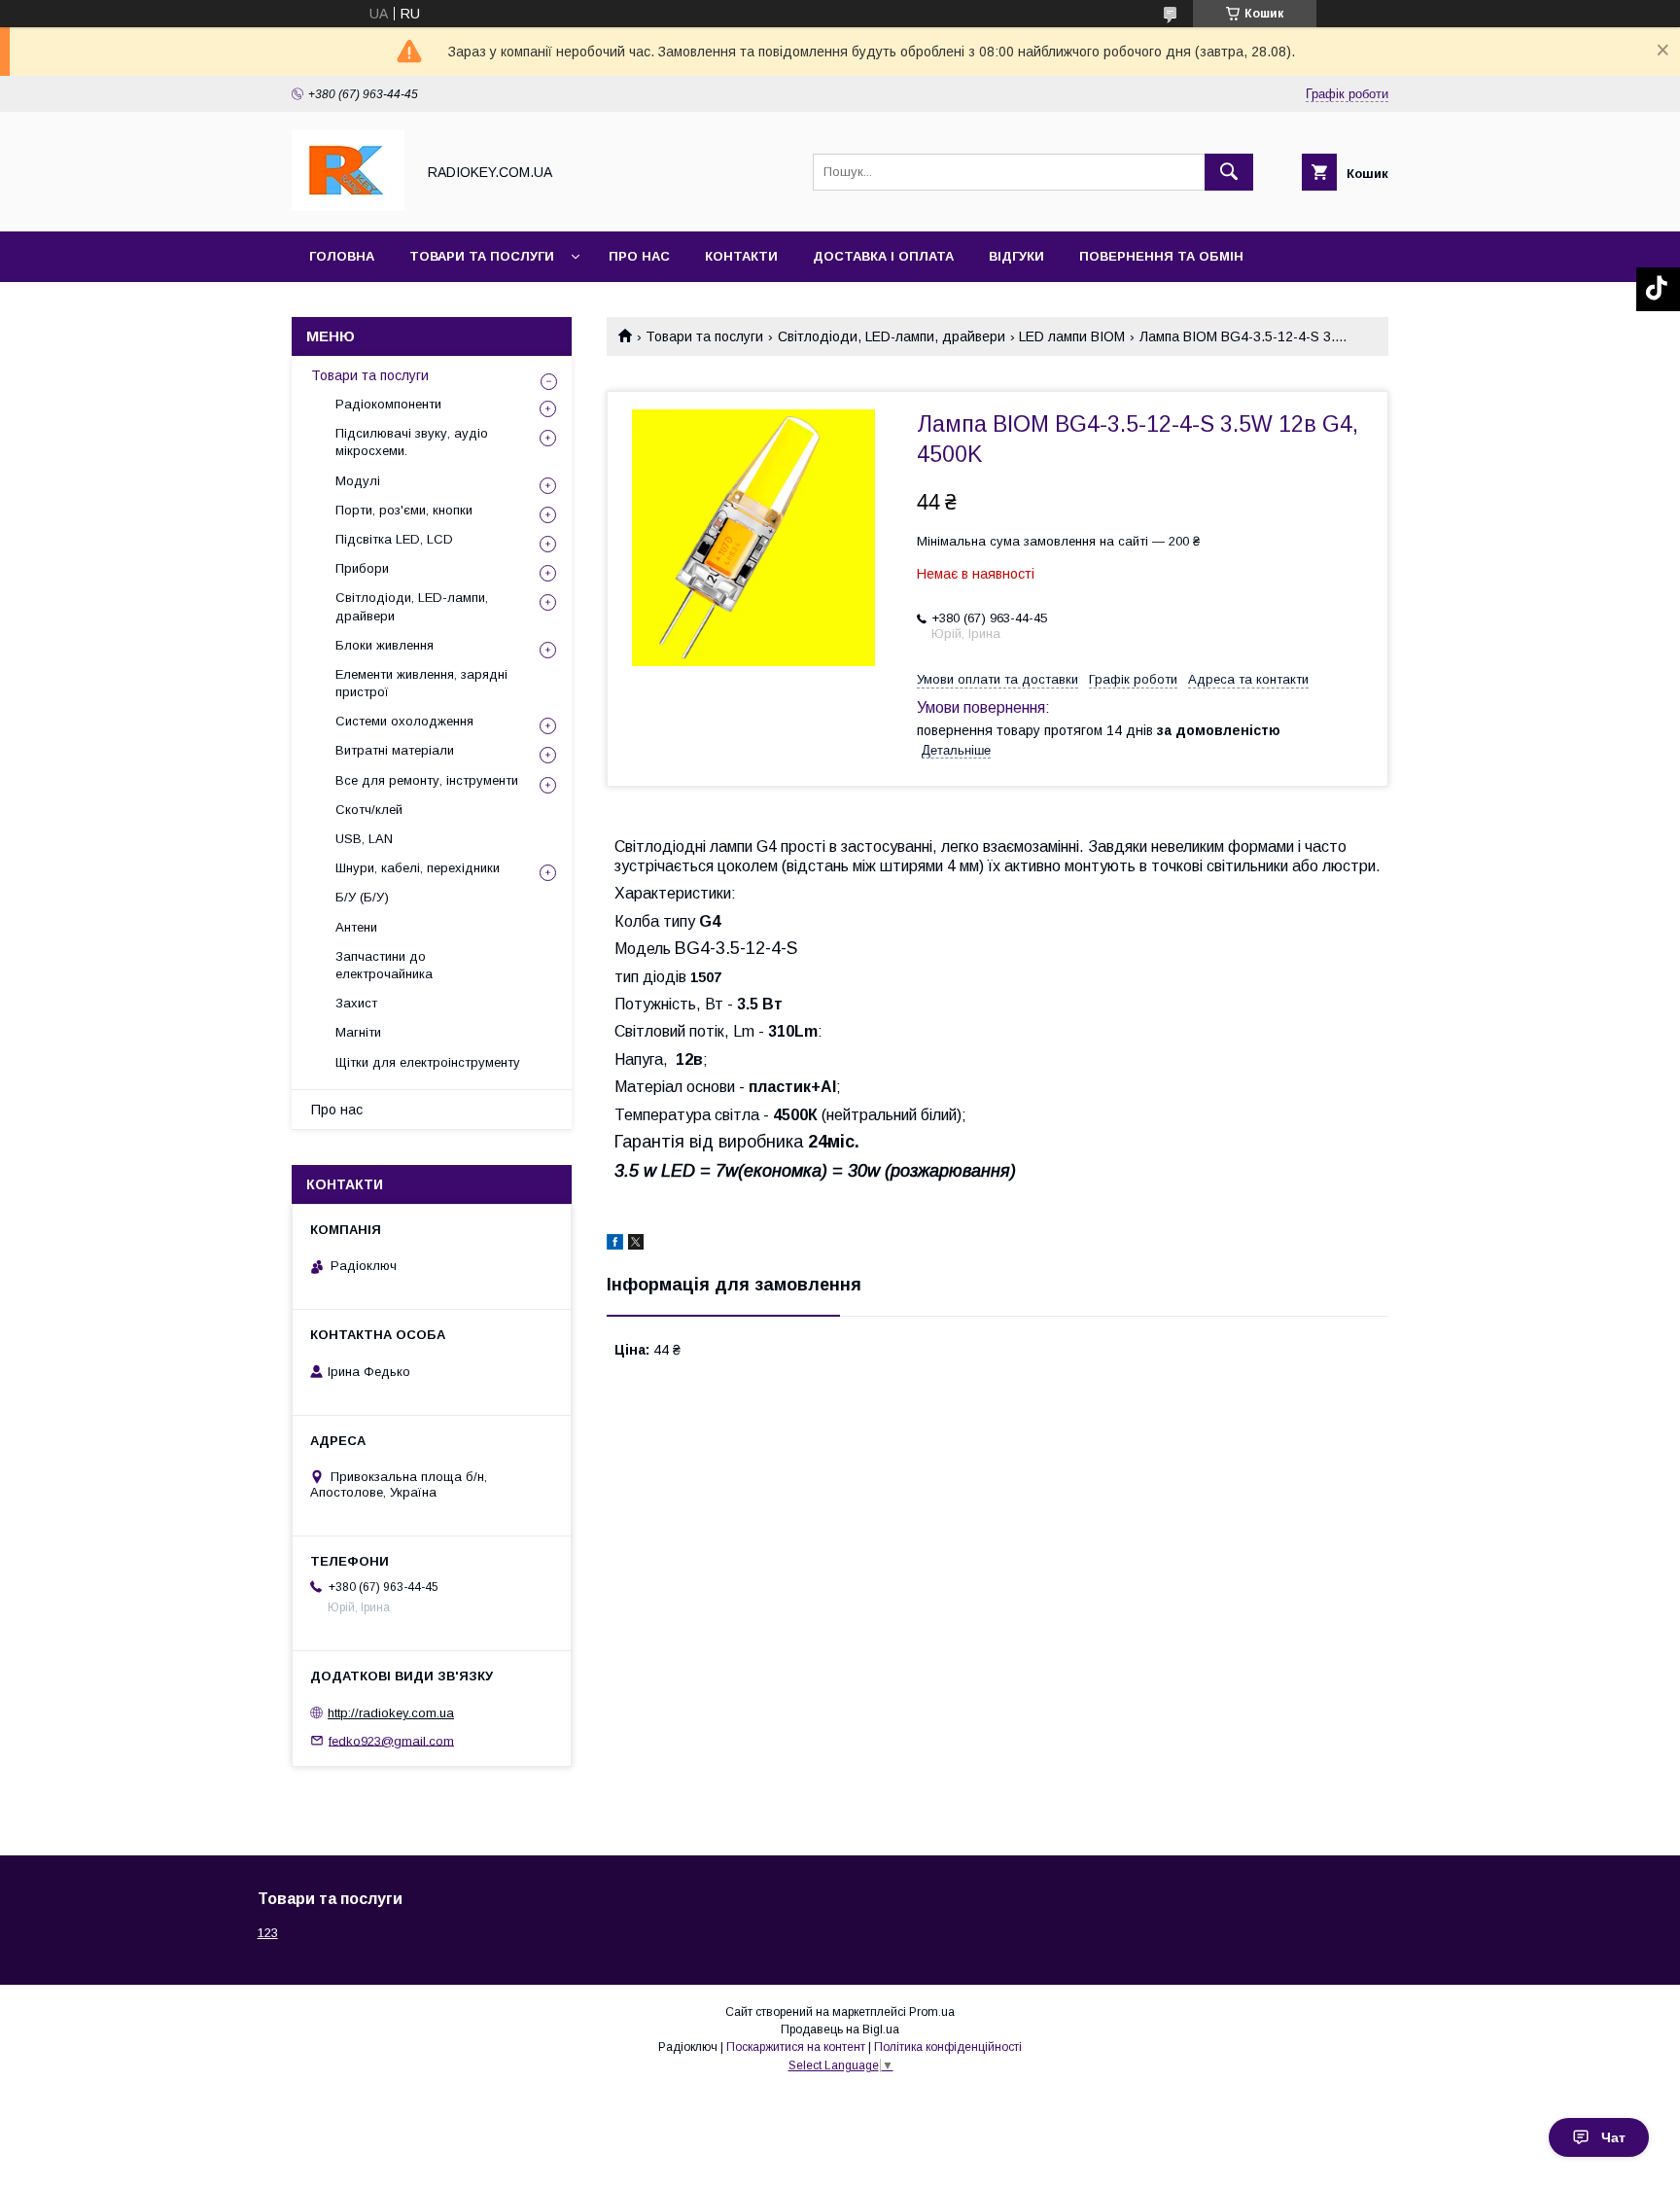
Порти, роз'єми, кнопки (404, 510)
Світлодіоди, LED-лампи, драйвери (892, 336)
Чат (1613, 2137)
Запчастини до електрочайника (384, 965)
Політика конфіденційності (948, 2047)
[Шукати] (1229, 172)
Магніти (358, 1032)
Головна (342, 256)
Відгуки (1016, 256)
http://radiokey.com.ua (391, 1713)
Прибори (362, 568)
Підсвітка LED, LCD (394, 539)
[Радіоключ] (348, 206)
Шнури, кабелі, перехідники (418, 868)
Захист (356, 1003)
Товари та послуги (482, 256)
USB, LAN (364, 839)
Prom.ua (932, 2012)
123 (268, 1933)
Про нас (639, 256)
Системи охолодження (404, 721)
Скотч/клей (369, 810)
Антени (356, 927)
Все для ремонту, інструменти (427, 780)
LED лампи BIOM (1072, 336)
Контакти (741, 256)
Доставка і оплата (883, 256)
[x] (636, 1245)
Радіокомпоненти (388, 404)
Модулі (358, 481)
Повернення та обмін (1161, 256)
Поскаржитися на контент (796, 2047)
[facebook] (615, 1245)
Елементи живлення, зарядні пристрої (421, 683)
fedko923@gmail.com (391, 1740)
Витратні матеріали (395, 750)
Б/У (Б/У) (362, 897)
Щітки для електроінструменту (428, 1062)
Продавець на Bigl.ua (840, 2029)
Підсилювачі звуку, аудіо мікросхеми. (412, 442)
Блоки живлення (385, 645)
